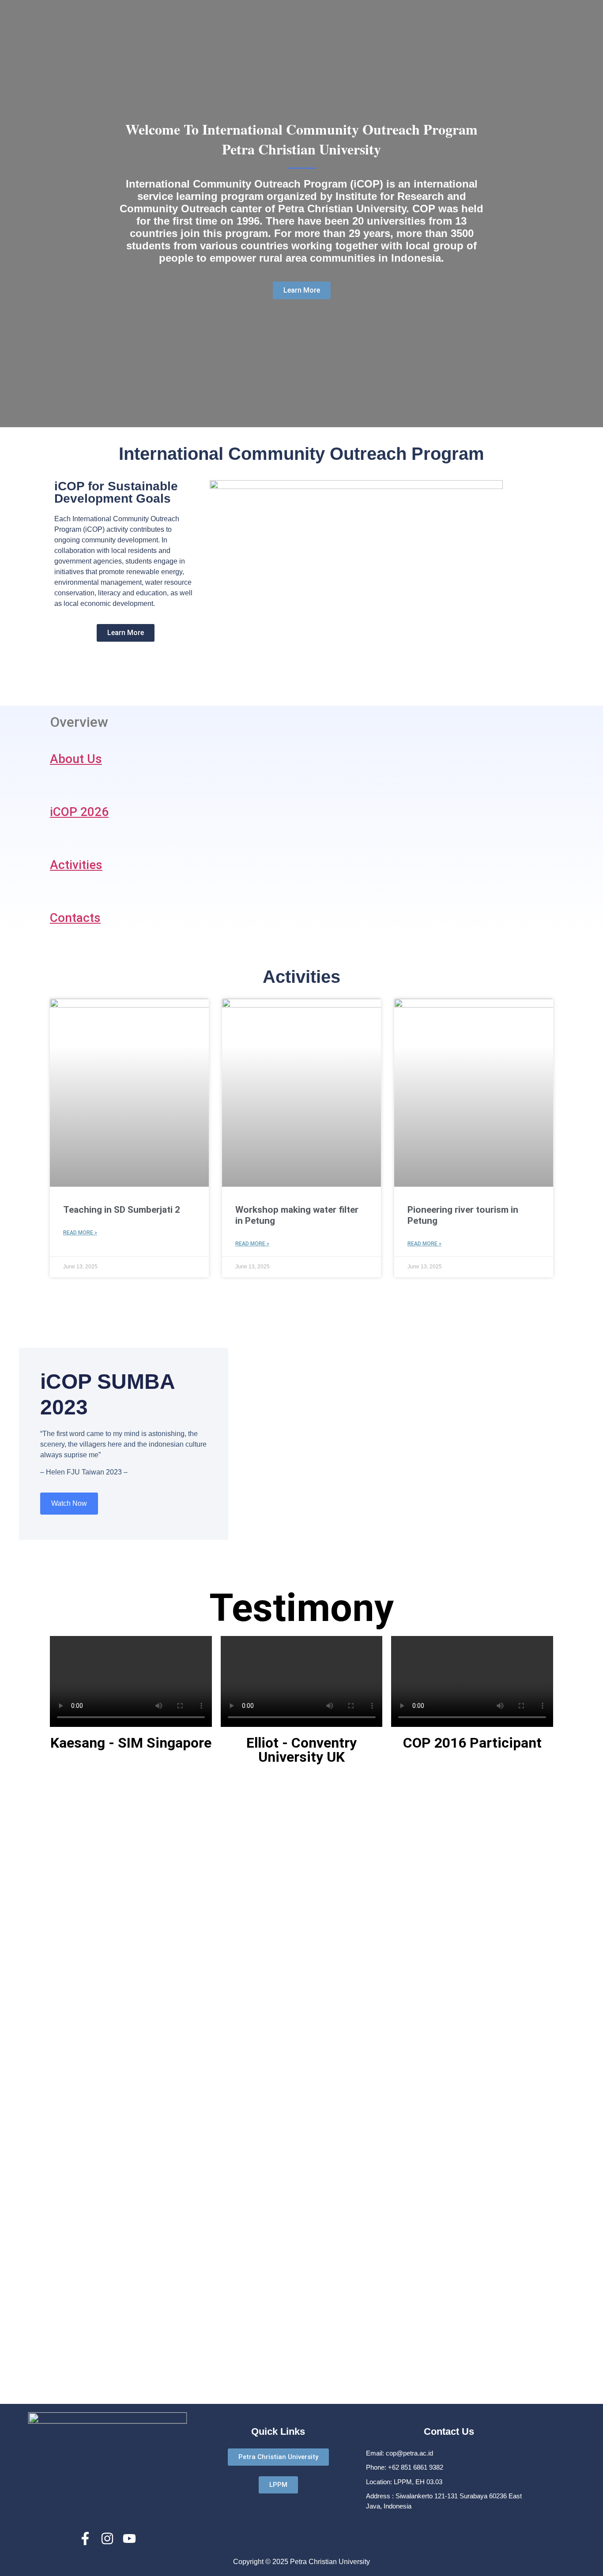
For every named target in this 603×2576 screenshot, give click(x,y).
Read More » (80, 1233)
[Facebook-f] (85, 2538)
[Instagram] (107, 2538)
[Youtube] (129, 2538)
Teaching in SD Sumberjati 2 (122, 1210)
